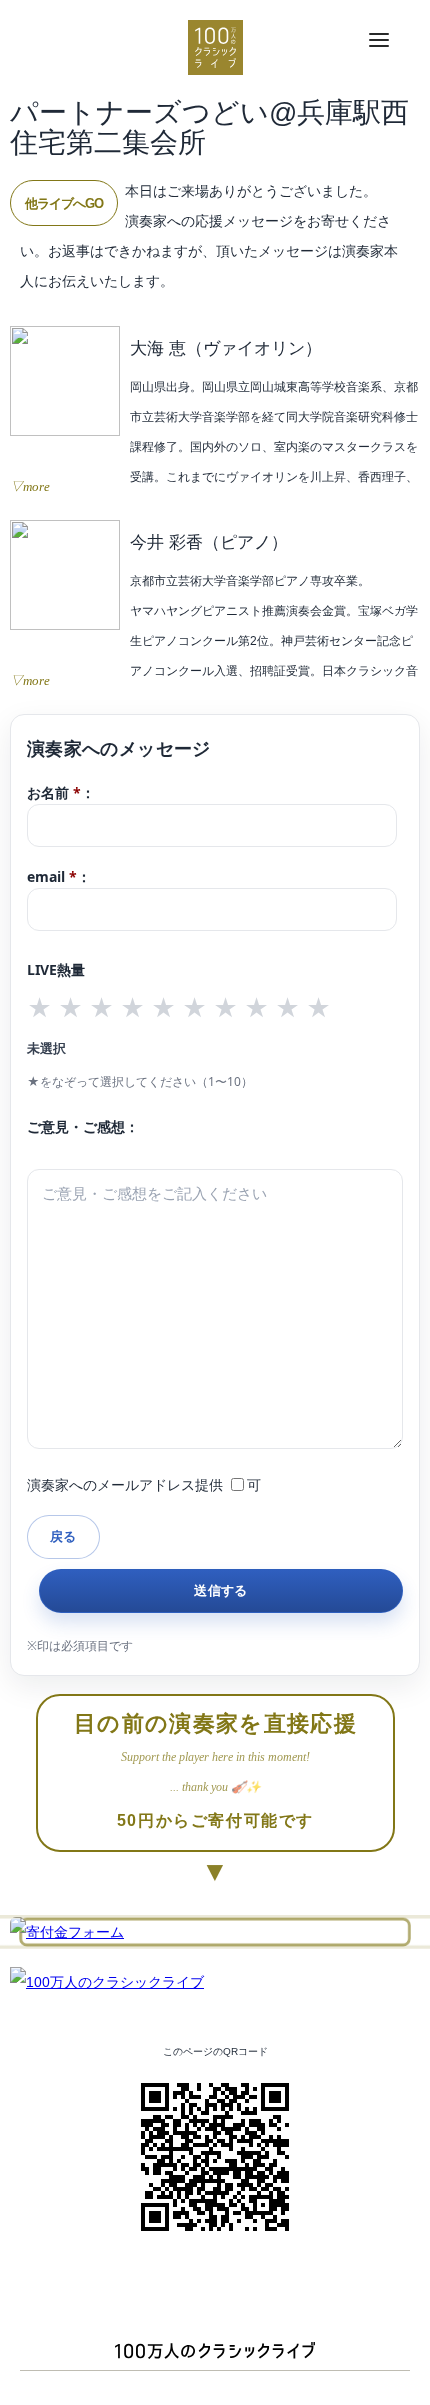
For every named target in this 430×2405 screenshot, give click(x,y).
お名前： (61, 792)
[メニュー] (379, 41)
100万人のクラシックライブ (215, 47)
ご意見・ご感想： (83, 1126)
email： (59, 876)
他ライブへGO (64, 203)
